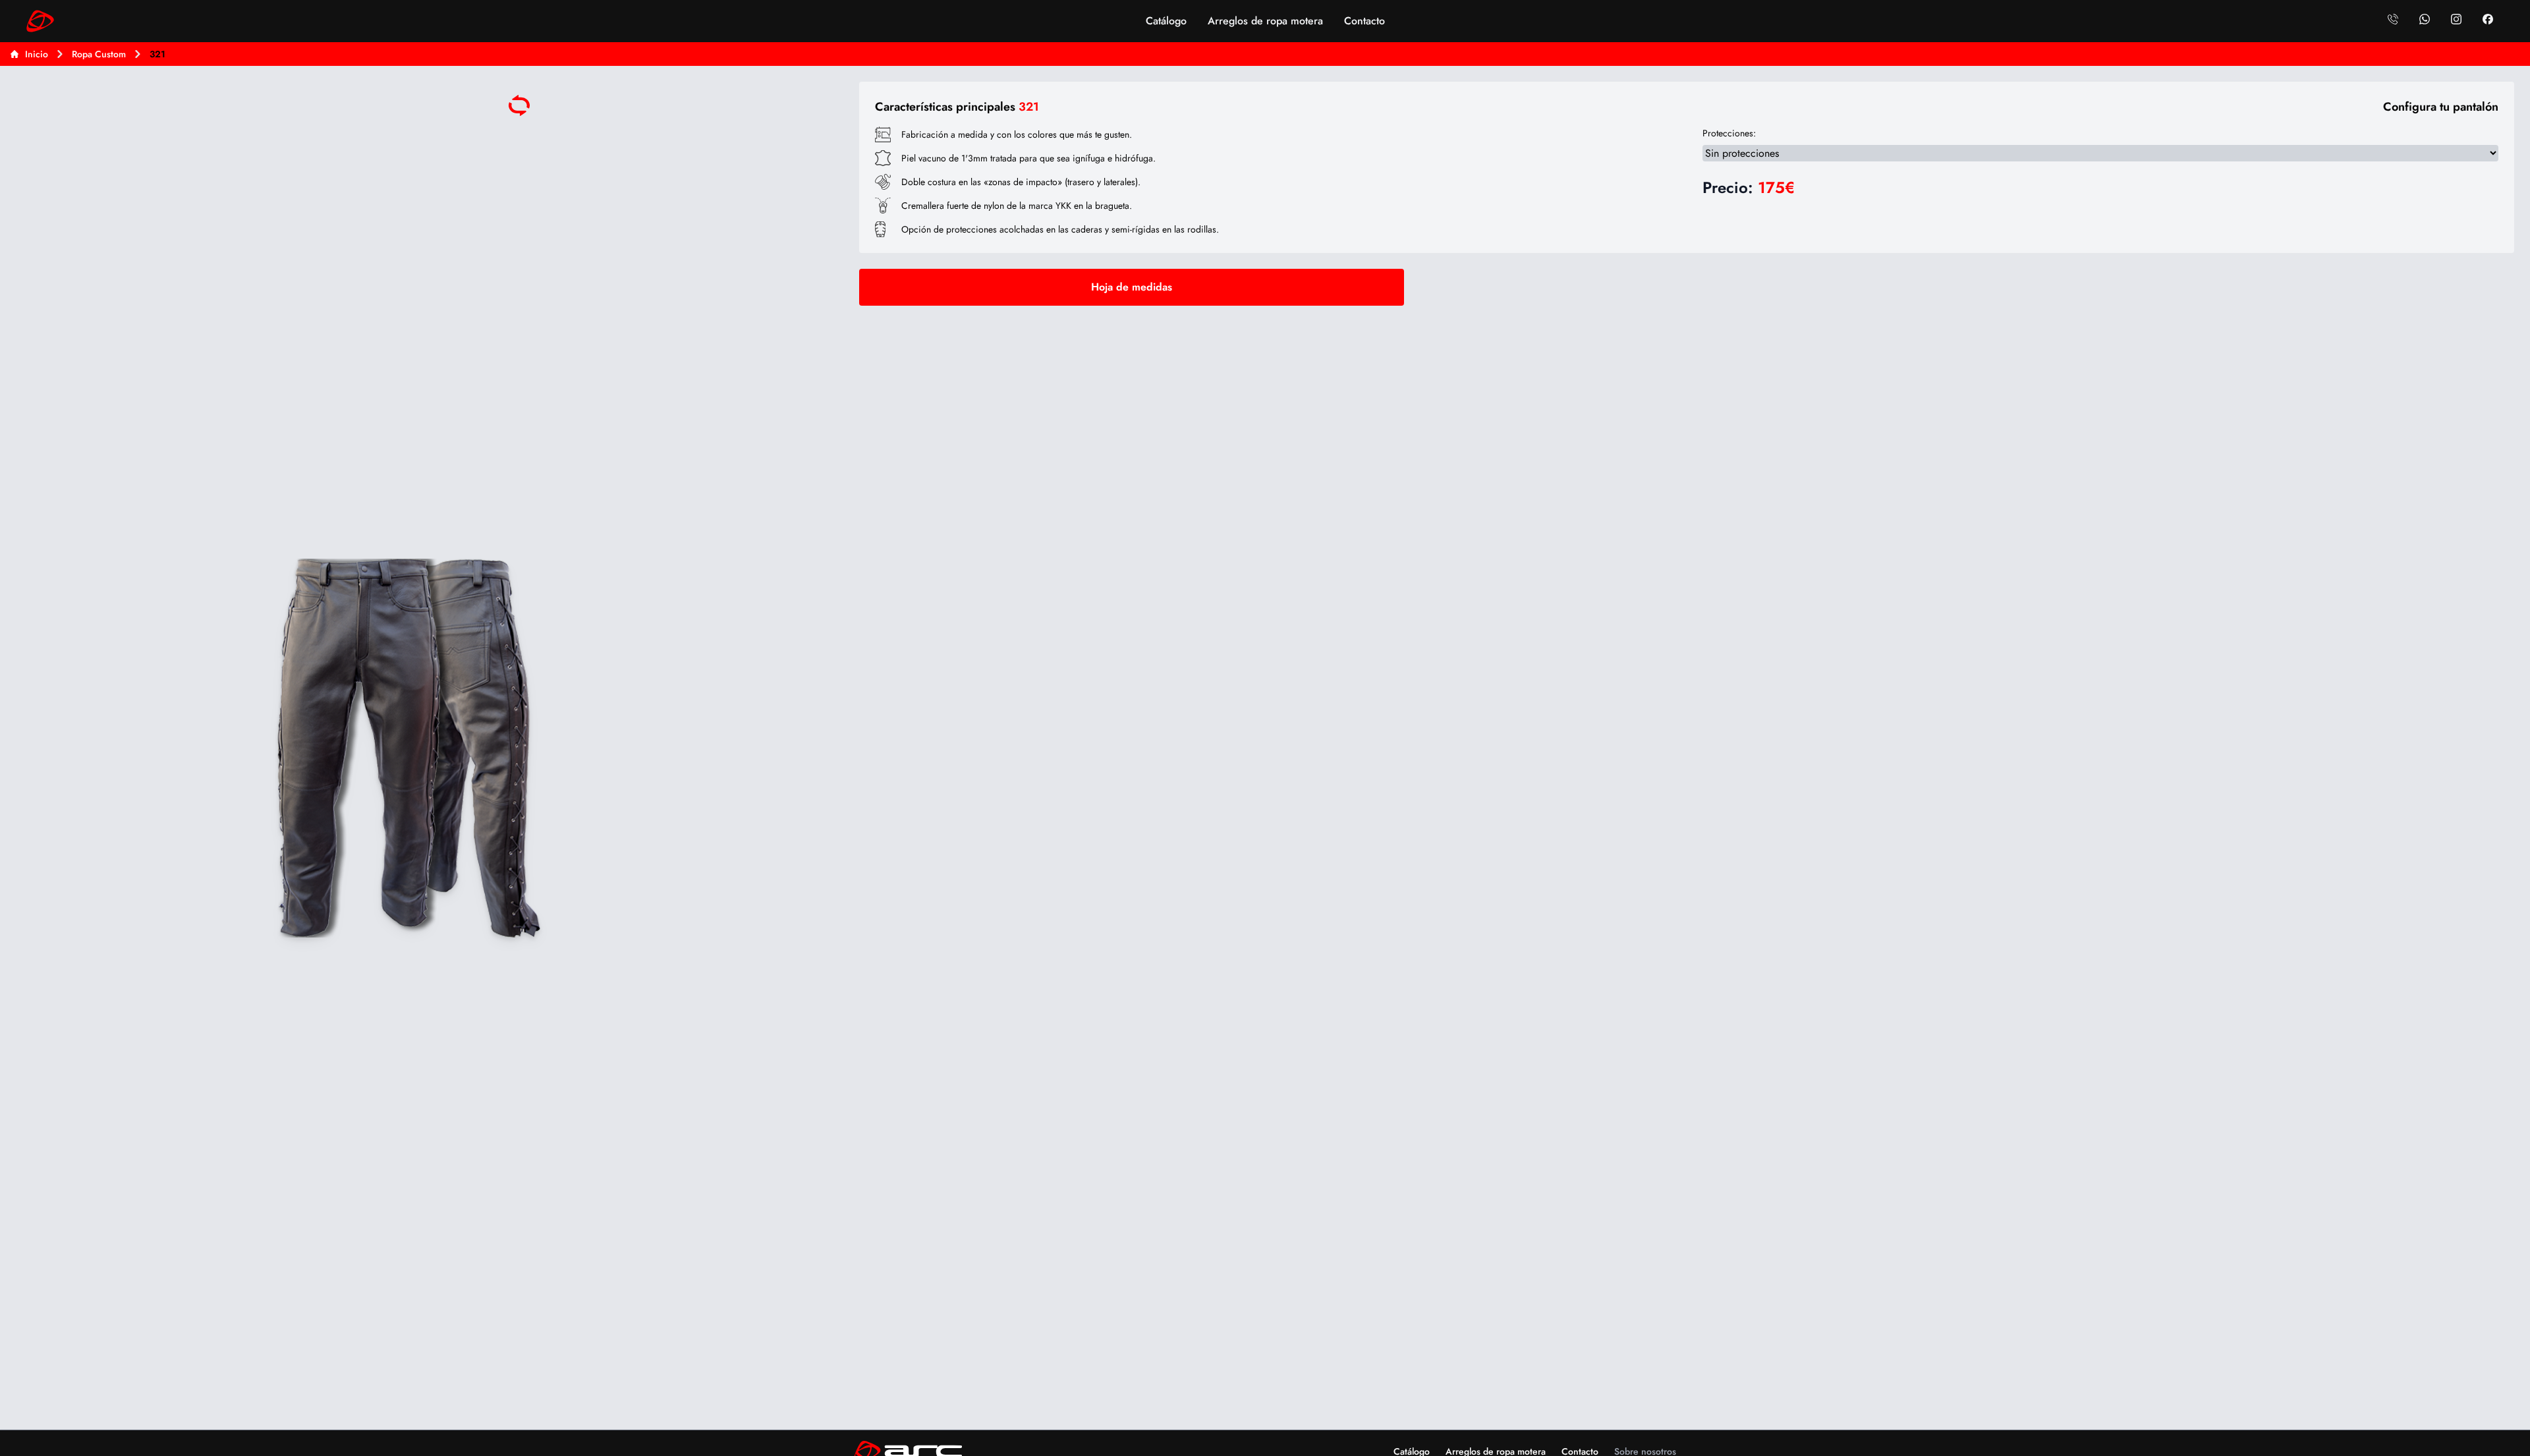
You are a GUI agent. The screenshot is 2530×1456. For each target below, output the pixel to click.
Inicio (37, 54)
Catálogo (1166, 21)
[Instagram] (2456, 19)
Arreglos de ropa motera (1265, 21)
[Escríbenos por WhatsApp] (2425, 19)
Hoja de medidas (1132, 287)
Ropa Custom (99, 54)
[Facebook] (2488, 19)
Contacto (1364, 21)
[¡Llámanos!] (2393, 19)
